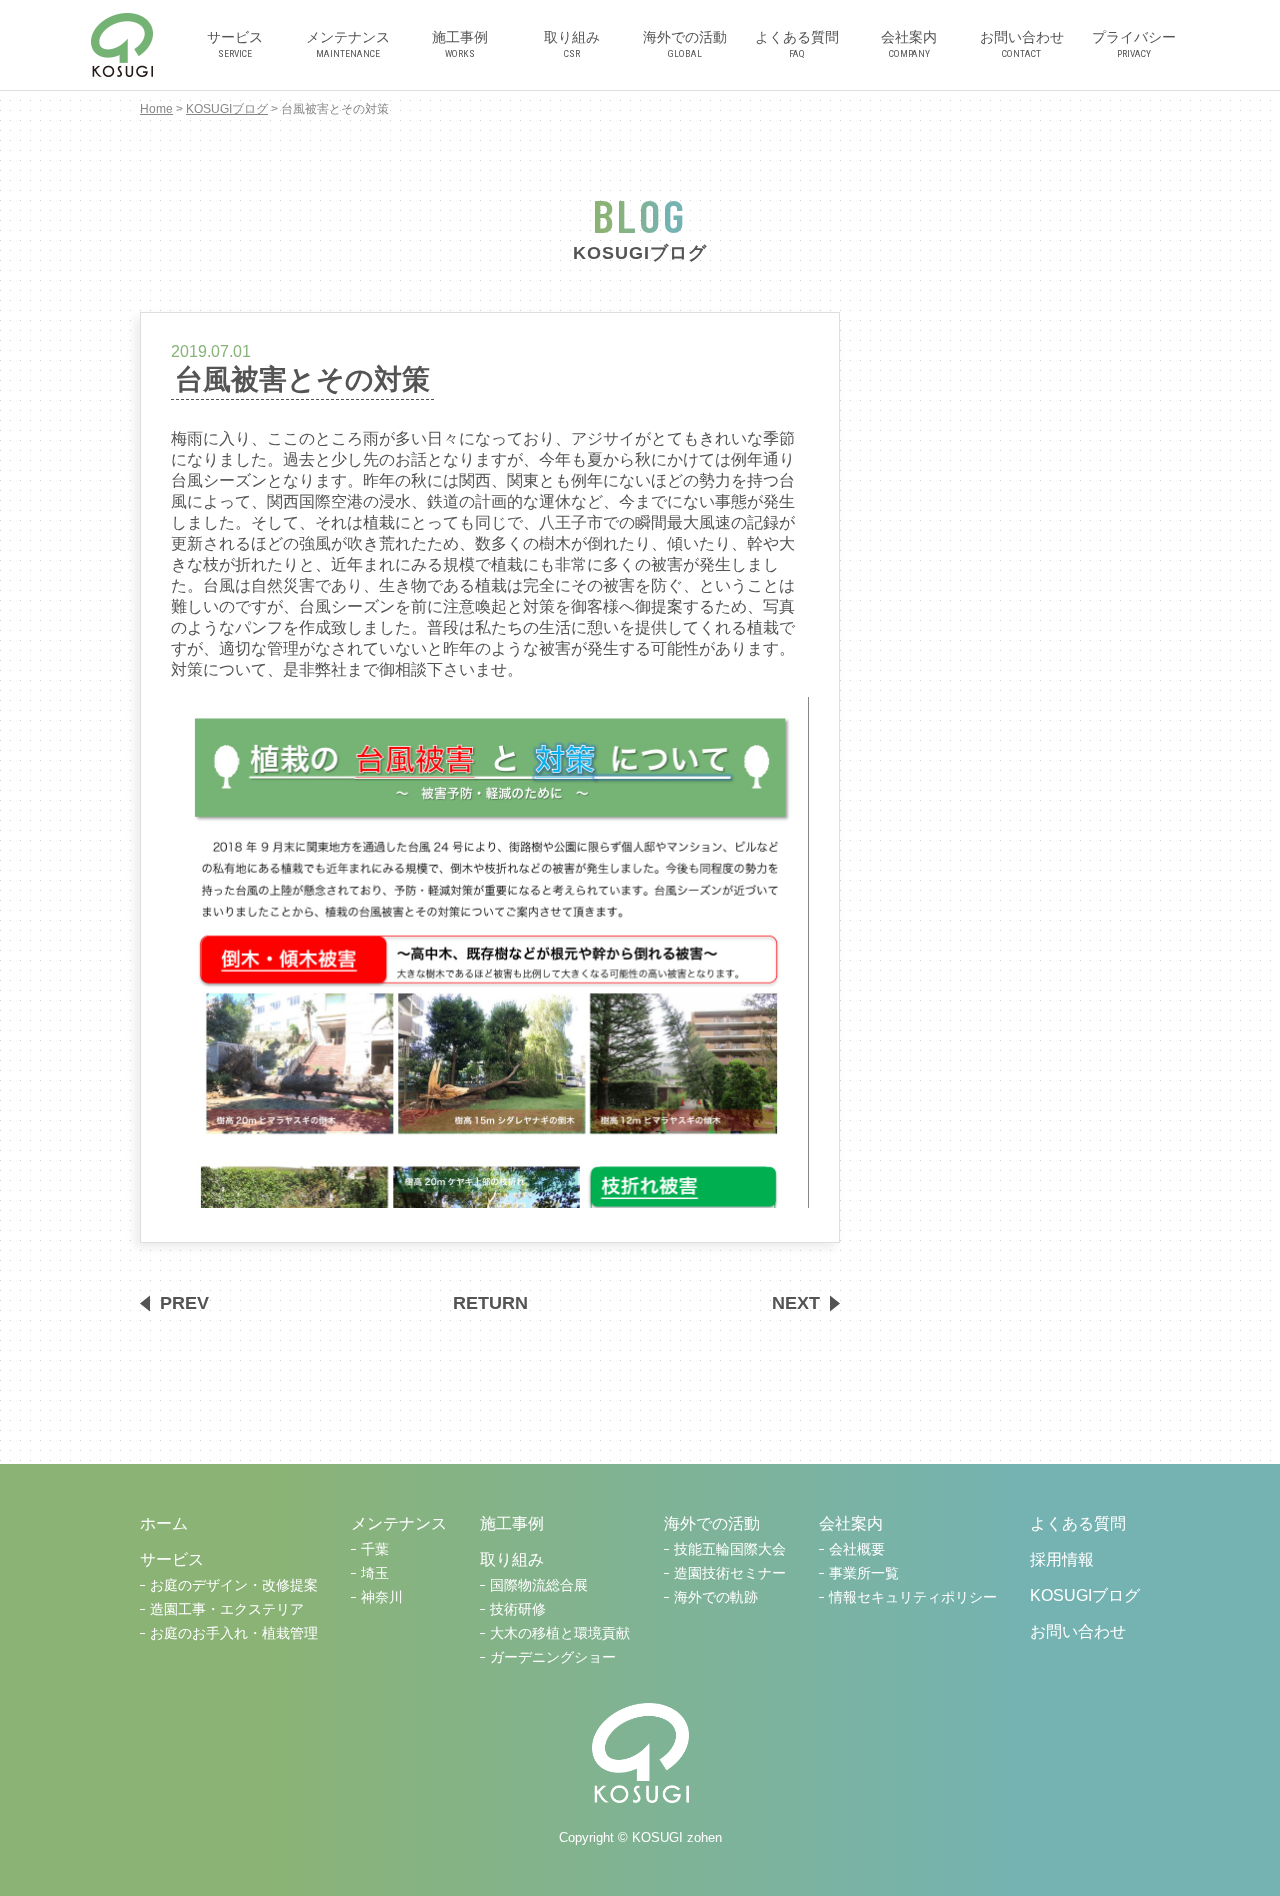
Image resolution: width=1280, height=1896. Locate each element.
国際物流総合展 (539, 1585)
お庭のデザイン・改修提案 (234, 1585)
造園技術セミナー (730, 1573)
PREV (184, 1303)
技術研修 (518, 1609)
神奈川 (382, 1597)
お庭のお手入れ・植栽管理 (234, 1633)
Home (156, 109)
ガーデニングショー (553, 1657)
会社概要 (857, 1549)
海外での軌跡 (716, 1597)
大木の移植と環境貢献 (560, 1633)
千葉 (375, 1549)
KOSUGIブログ (227, 109)
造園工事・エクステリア (227, 1609)
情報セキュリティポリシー (913, 1597)
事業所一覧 (864, 1573)
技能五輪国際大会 (730, 1549)
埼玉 (375, 1573)
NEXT (796, 1303)
